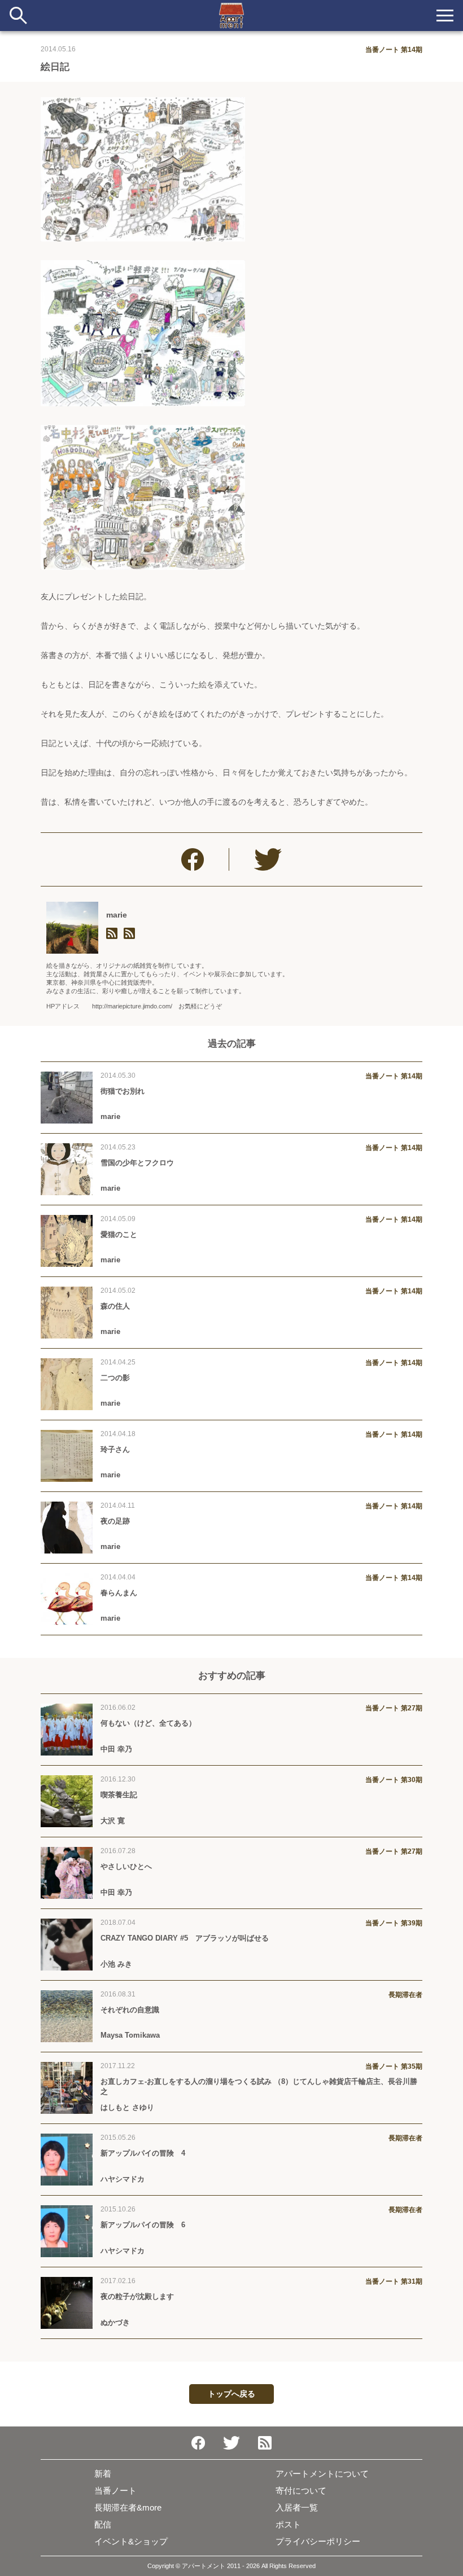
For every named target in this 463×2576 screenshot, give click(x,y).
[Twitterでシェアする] (268, 859)
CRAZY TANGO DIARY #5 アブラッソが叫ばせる (185, 1938)
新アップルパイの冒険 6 (143, 2225)
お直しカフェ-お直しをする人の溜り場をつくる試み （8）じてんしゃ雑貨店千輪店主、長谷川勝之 (259, 2086)
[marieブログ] (129, 934)
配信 (103, 2524)
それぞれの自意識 (130, 2010)
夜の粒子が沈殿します (137, 2296)
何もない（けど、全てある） (148, 1723)
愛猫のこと (119, 1234)
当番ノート (115, 2491)
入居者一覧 (297, 2507)
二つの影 (115, 1378)
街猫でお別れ (123, 1091)
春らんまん (119, 1593)
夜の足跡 (115, 1521)
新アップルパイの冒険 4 (143, 2153)
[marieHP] (112, 934)
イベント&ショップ (131, 2541)
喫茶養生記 (119, 1795)
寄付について (301, 2491)
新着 (103, 2474)
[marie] (72, 928)
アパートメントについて (322, 2474)
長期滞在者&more (128, 2507)
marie (117, 915)
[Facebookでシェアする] (193, 859)
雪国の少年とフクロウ (137, 1163)
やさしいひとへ (126, 1866)
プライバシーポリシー (318, 2541)
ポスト (288, 2524)
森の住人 (115, 1306)
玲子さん (115, 1449)
